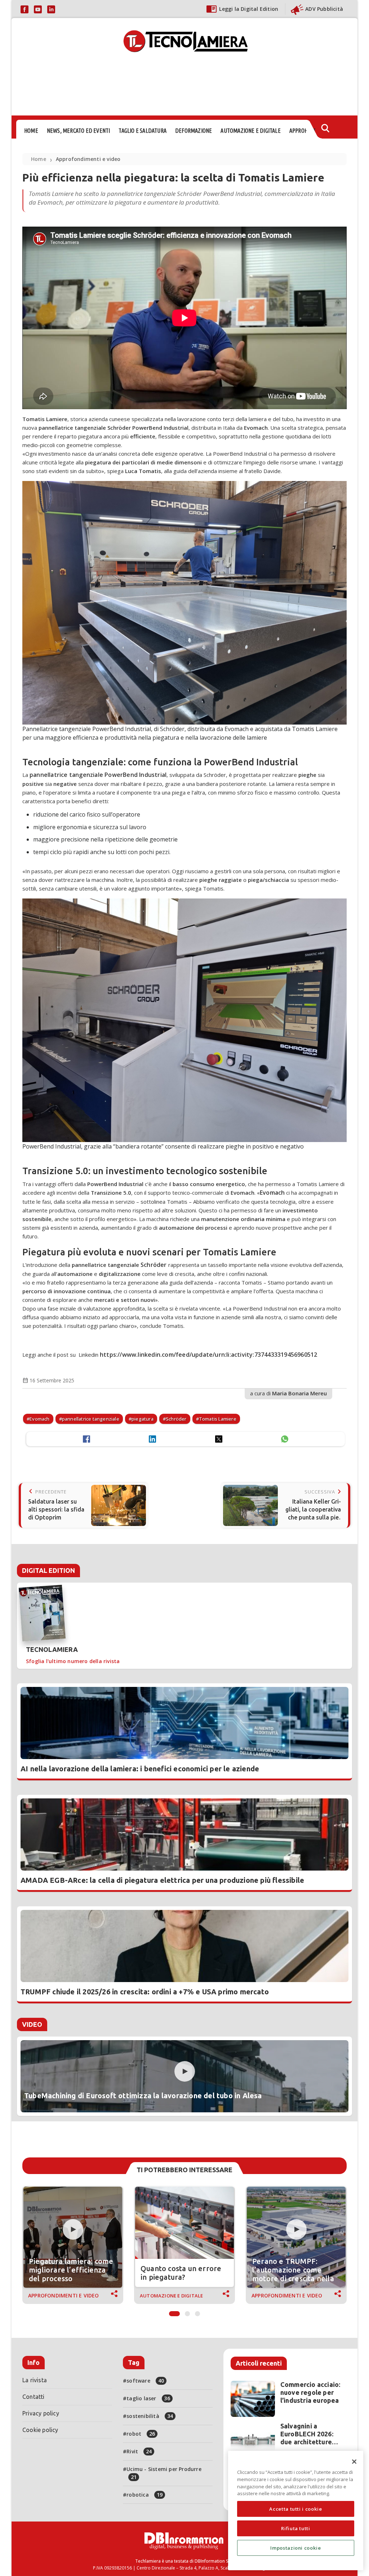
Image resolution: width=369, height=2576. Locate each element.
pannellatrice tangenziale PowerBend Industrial (98, 775)
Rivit (139, 2451)
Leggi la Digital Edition (249, 9)
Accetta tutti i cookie (295, 2509)
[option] (73, 2245)
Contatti (34, 2397)
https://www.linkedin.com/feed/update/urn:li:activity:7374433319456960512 (209, 1355)
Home (39, 159)
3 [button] (197, 2312)
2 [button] (187, 2312)
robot (141, 2434)
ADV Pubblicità (324, 9)
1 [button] (174, 2312)
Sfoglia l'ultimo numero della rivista (73, 1661)
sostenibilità (150, 2416)
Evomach (272, 1193)
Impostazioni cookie (295, 2548)
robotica (145, 2495)
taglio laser (148, 2398)
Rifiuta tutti (296, 2528)
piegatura (143, 1419)
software (145, 2381)
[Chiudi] (354, 2462)
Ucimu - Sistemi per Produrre (164, 2473)
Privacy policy (41, 2413)
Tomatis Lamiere (218, 1419)
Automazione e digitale (171, 2296)
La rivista (35, 2380)
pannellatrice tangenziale (91, 1419)
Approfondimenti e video (88, 159)
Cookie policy (40, 2430)
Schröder (154, 1265)
